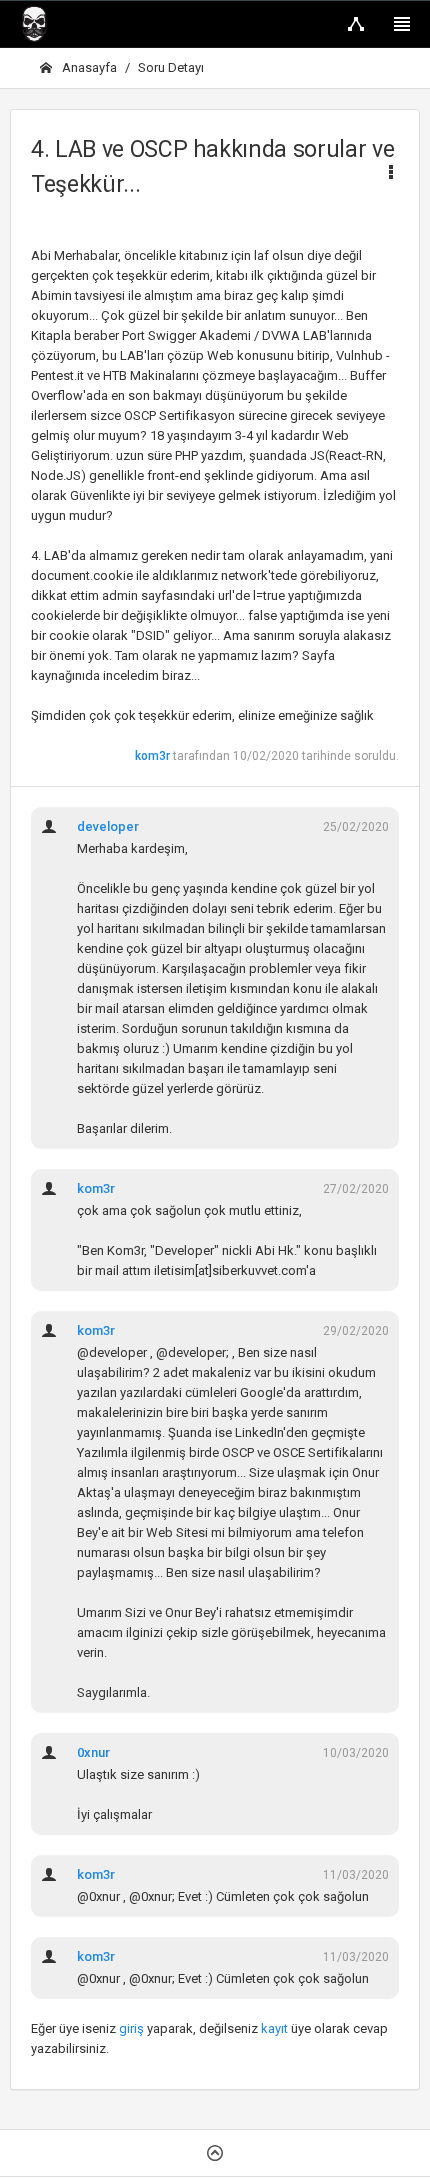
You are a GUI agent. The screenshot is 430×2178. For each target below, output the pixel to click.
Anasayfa (88, 67)
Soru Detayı (171, 67)
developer (108, 826)
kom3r (152, 756)
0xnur (93, 1752)
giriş (131, 2028)
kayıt (274, 2028)
